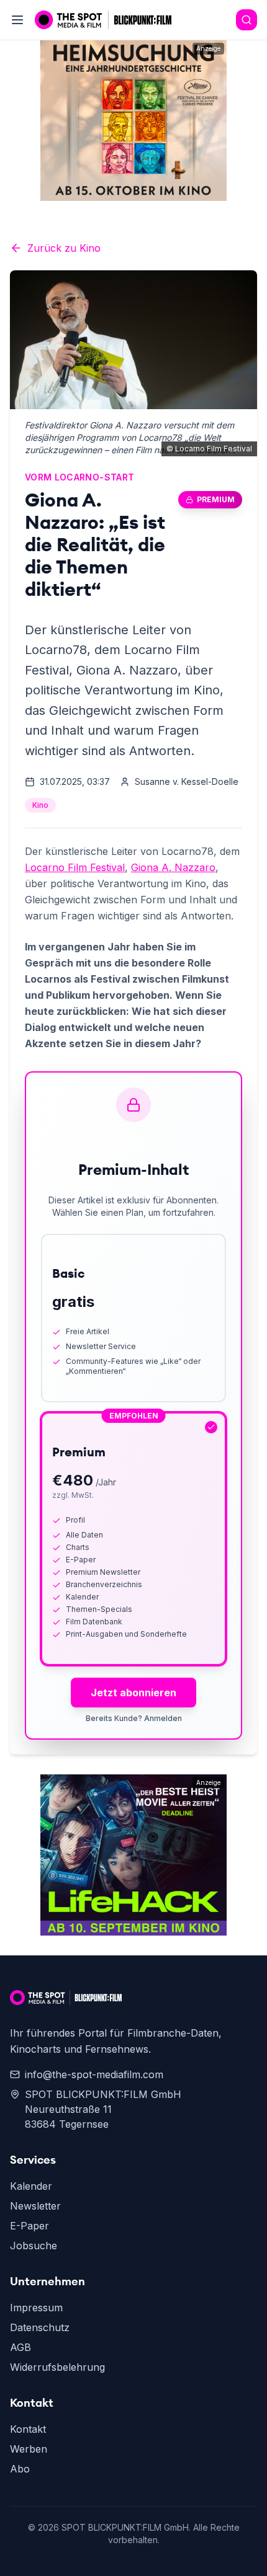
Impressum (36, 2308)
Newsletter (35, 2206)
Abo (20, 2469)
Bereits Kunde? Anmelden (134, 1718)
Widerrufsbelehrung (57, 2367)
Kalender (31, 2186)
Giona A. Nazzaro (173, 867)
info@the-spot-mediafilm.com (94, 2074)
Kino (40, 805)
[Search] (247, 20)
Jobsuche (34, 2246)
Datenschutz (40, 2327)
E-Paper (29, 2226)
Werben (29, 2449)
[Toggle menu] (17, 20)
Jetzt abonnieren (133, 1693)
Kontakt (28, 2429)
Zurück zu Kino (64, 248)
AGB (20, 2347)
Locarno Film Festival (75, 867)
